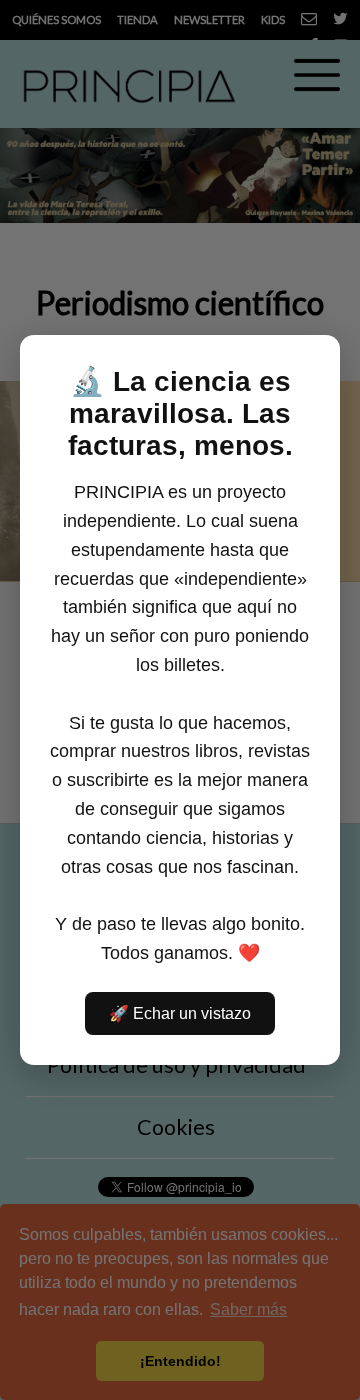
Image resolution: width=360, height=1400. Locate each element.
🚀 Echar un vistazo (180, 1013)
